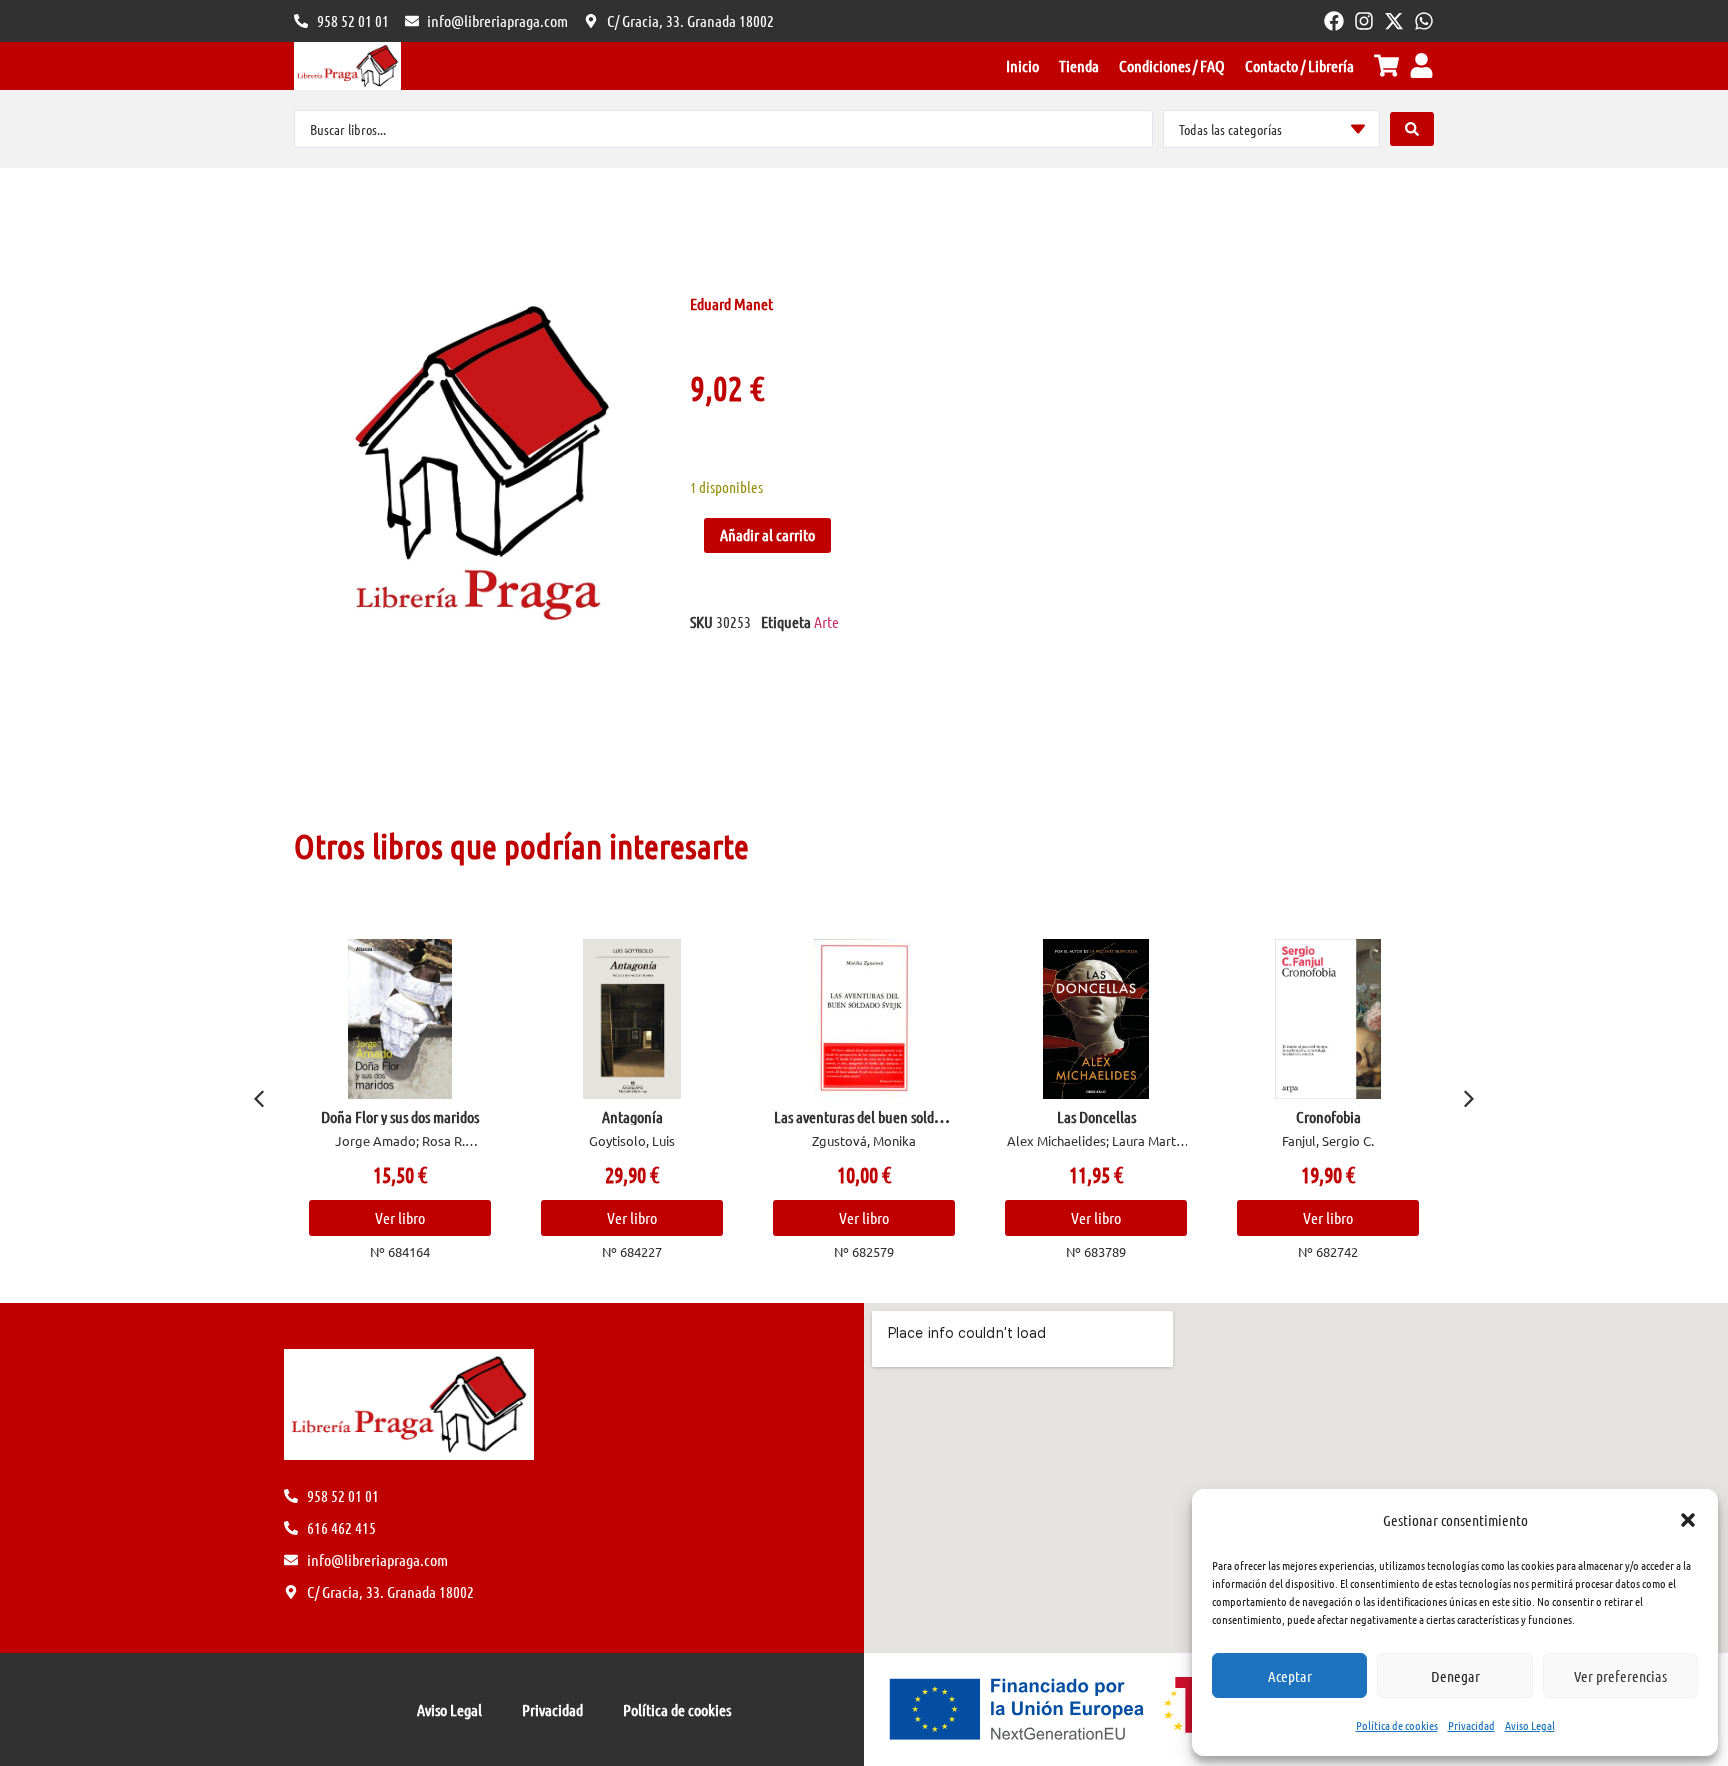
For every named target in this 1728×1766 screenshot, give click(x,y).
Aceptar (1290, 1676)
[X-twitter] (1394, 21)
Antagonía (632, 1116)
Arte (826, 621)
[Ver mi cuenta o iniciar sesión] (1421, 65)
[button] (1688, 1520)
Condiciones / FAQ (1172, 65)
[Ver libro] (400, 1019)
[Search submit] (1412, 129)
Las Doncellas (1096, 1116)
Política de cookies (1397, 1725)
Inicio (1022, 65)
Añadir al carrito (767, 534)
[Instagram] (1364, 21)
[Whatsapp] (1424, 21)
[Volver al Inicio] (347, 66)
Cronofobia (1328, 1116)
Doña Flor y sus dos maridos (400, 1116)
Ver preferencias (1620, 1676)
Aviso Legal (1530, 1725)
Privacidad (1471, 1725)
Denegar (1455, 1676)
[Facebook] (1334, 21)
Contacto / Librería (1299, 65)
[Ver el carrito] (1386, 65)
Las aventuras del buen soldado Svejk (864, 1124)
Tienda (1079, 65)
